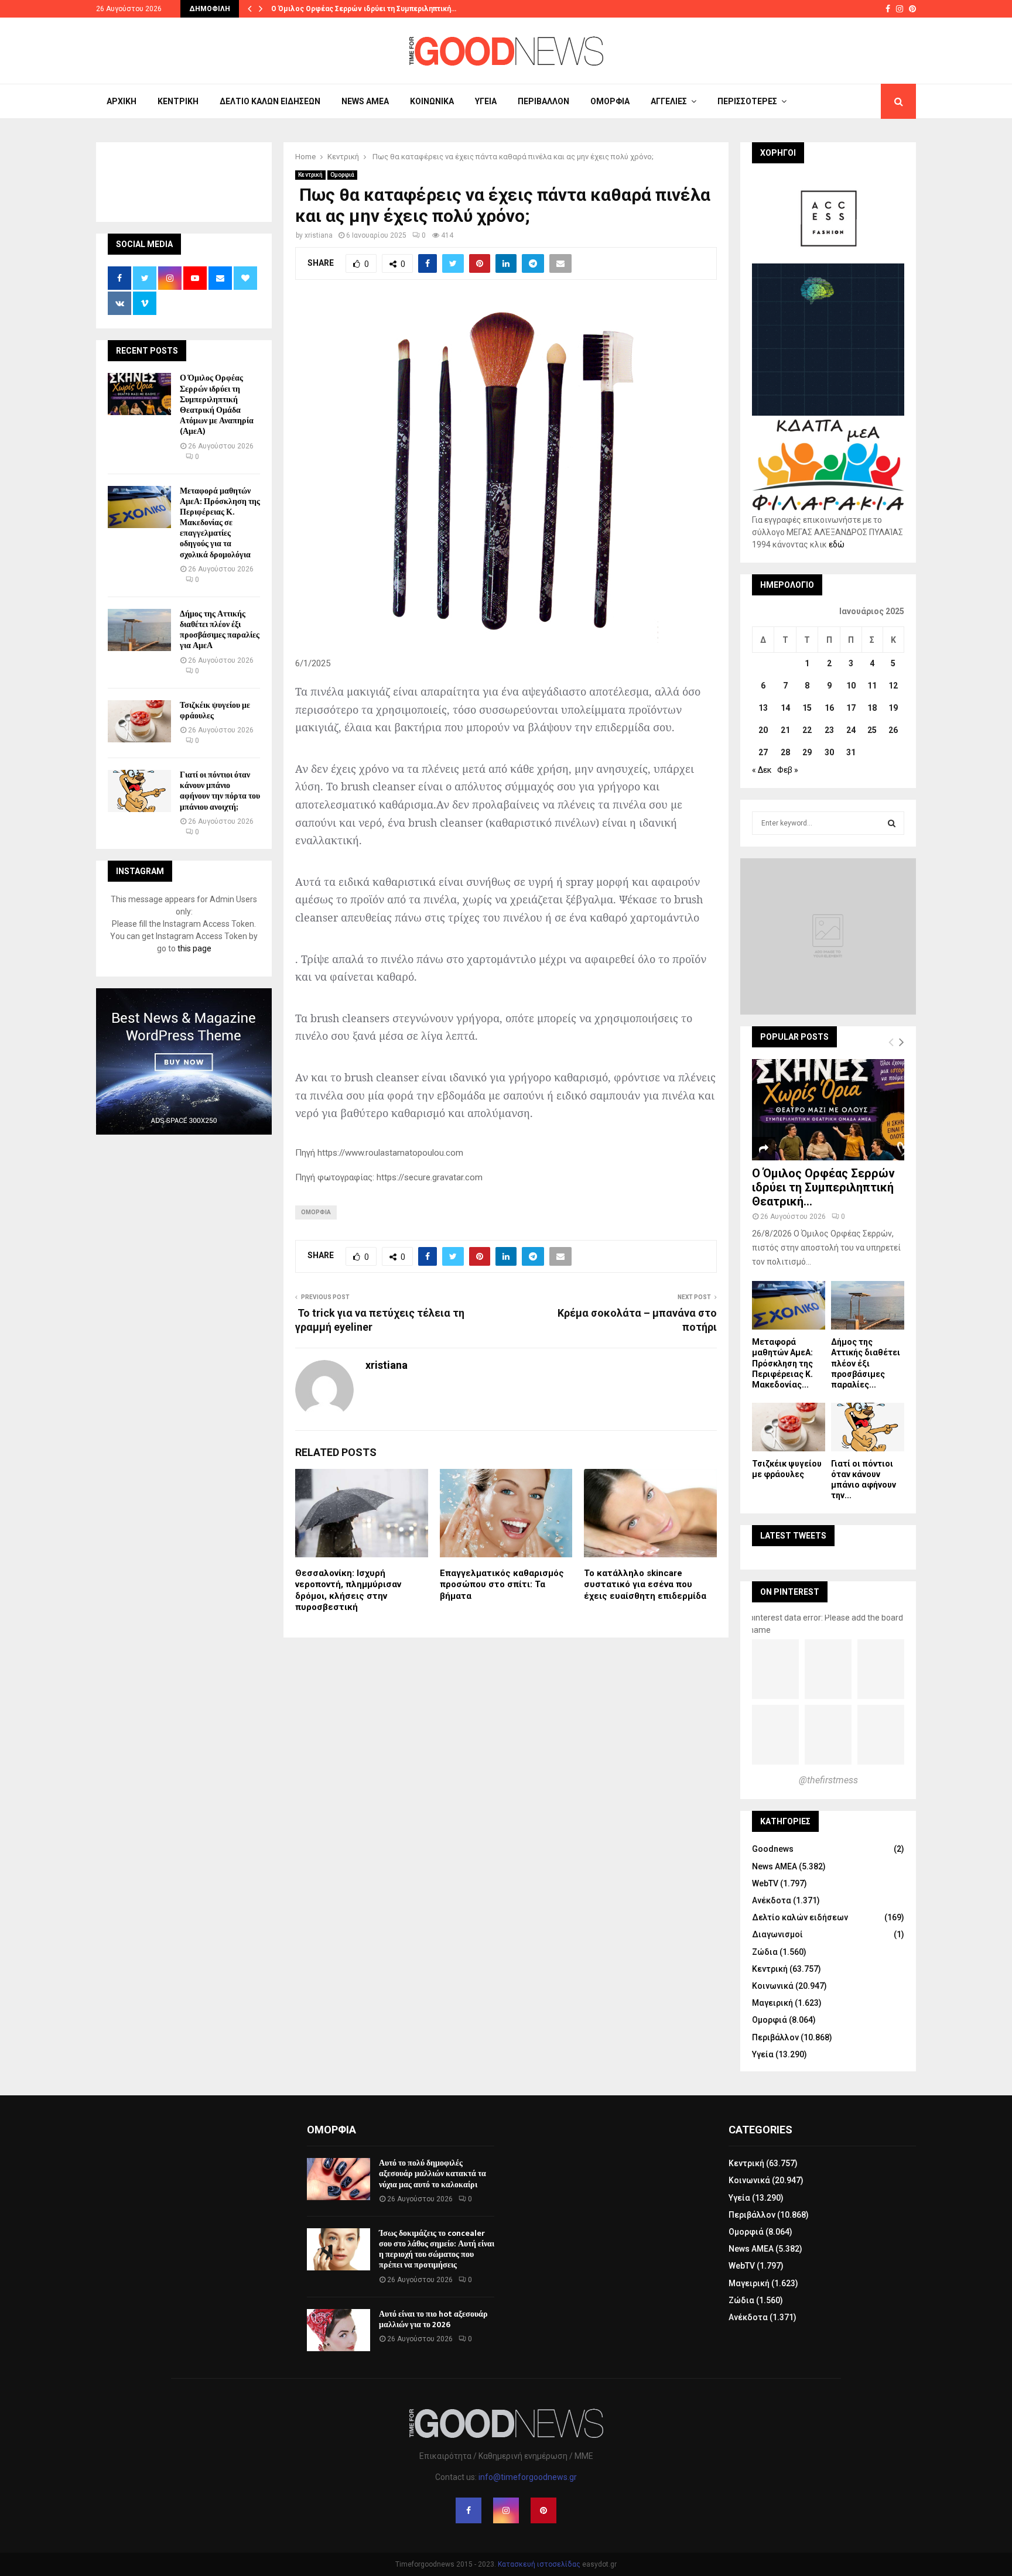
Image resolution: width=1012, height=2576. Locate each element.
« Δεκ (762, 770)
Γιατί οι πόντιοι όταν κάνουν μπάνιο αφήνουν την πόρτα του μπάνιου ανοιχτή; (220, 791)
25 (872, 730)
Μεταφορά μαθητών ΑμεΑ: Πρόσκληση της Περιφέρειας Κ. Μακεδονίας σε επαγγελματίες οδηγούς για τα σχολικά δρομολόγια (220, 523)
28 (785, 752)
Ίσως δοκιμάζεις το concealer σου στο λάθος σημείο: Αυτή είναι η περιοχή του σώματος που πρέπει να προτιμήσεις (437, 2249)
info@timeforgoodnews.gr (528, 2477)
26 (893, 730)
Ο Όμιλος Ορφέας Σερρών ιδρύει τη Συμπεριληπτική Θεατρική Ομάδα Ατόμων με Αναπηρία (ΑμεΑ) (217, 405)
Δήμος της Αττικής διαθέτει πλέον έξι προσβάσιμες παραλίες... (866, 1363)
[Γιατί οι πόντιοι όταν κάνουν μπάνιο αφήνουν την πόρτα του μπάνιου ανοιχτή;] (139, 791)
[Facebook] (469, 2510)
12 (893, 686)
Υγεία (486, 101)
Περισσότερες (747, 101)
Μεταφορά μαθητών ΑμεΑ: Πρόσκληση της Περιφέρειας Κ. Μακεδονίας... (782, 1363)
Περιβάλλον (543, 101)
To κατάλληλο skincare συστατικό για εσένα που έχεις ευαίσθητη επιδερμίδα (645, 1585)
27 (763, 752)
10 (851, 686)
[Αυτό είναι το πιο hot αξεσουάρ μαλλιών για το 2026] (339, 2330)
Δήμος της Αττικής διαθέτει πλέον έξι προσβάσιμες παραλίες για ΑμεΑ (220, 630)
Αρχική (122, 101)
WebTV (765, 1883)
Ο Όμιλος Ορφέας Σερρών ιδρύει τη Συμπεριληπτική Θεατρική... (823, 1187)
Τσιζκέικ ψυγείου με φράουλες (215, 710)
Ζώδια (765, 1952)
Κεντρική (178, 101)
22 (807, 730)
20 (763, 730)
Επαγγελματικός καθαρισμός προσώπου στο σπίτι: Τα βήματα (502, 1585)
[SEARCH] (892, 823)
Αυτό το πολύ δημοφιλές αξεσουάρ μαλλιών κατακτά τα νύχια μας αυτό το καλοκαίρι (433, 2173)
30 (829, 752)
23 (829, 730)
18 (872, 708)
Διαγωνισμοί (777, 1934)
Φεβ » (788, 770)
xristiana (319, 235)
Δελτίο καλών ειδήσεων (270, 101)
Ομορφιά (610, 101)
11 (872, 686)
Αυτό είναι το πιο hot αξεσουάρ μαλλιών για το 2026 (433, 2319)
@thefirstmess (828, 1780)
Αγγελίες (669, 101)
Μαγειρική (772, 2003)
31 (851, 752)
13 (763, 708)
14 (785, 708)
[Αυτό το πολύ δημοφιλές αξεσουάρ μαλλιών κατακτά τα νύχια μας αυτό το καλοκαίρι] (339, 2179)
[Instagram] (506, 2510)
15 (807, 708)
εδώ (837, 544)
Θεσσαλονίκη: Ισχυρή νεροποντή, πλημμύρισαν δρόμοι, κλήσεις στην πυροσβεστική (348, 1590)
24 (851, 730)
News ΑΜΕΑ (365, 101)
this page (194, 948)
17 (851, 708)
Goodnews (773, 1849)
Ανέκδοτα (772, 1900)
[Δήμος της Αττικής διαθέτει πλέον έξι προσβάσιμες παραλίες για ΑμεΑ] (139, 630)
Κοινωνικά (432, 101)
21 (785, 730)
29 (807, 752)
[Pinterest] (543, 2510)
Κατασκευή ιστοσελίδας (539, 2564)
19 (893, 708)
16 (829, 708)
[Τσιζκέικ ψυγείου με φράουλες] (139, 721)
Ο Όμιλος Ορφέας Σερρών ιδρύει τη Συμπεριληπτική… (364, 9)
